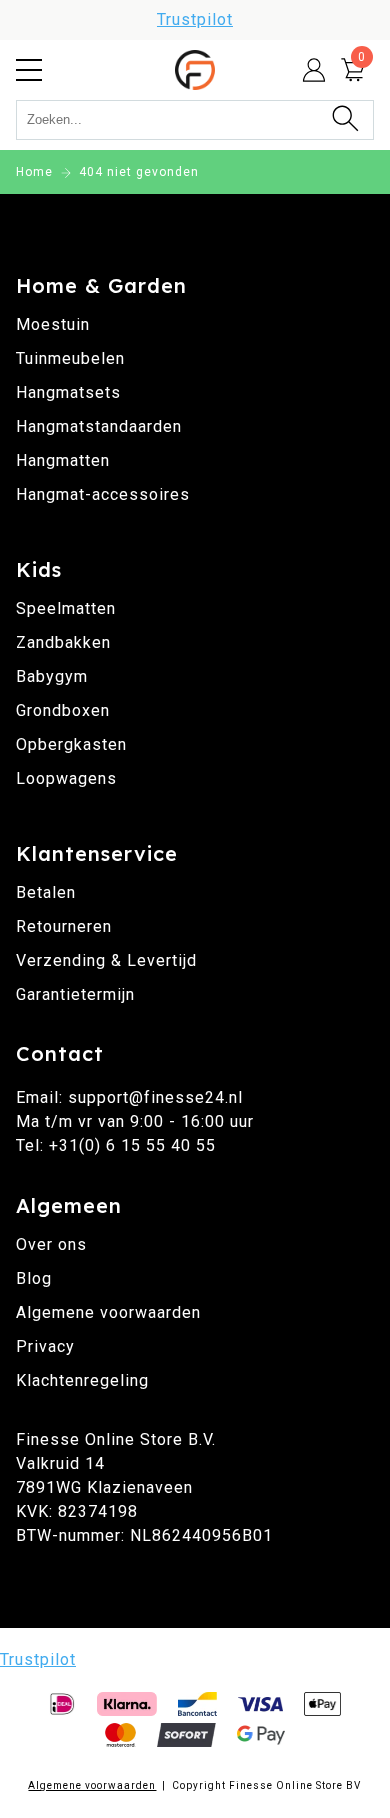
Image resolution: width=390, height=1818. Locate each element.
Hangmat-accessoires (103, 494)
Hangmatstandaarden (99, 426)
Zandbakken (63, 642)
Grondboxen (63, 710)
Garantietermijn (75, 994)
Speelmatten (66, 608)
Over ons (51, 1244)
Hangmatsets (68, 392)
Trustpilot (195, 19)
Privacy (45, 1346)
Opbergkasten (71, 744)
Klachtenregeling (82, 1380)
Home (34, 172)
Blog (34, 1278)
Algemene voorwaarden (108, 1312)
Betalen (46, 892)
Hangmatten (63, 460)
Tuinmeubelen (70, 358)
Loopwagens (66, 778)
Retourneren (64, 926)
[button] (29, 70)
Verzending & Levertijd (106, 960)
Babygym (52, 676)
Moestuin (53, 324)
